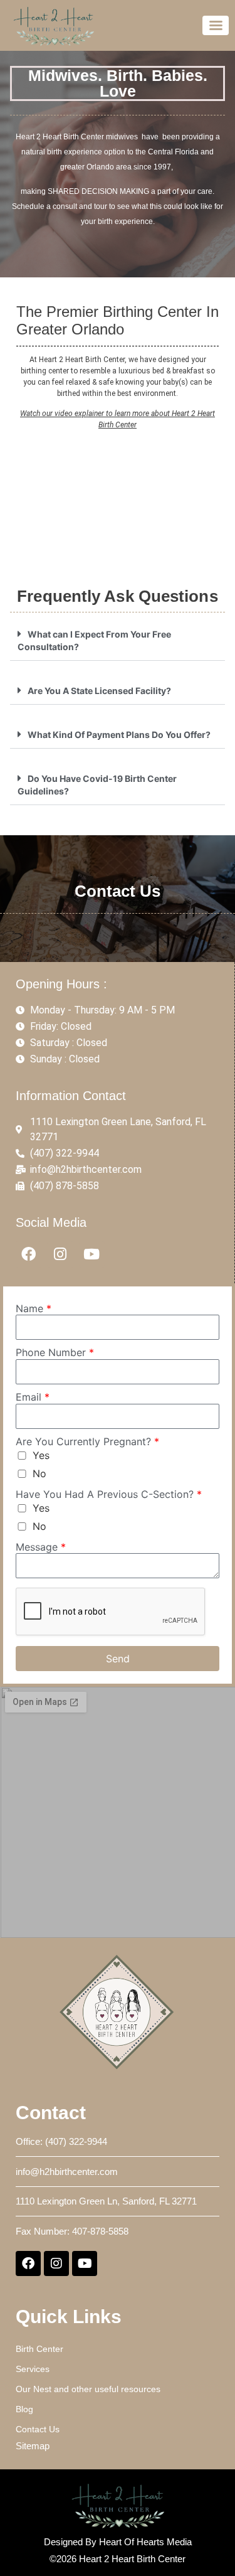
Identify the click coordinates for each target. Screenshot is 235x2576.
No (39, 1473)
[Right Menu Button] (216, 25)
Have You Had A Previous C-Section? (109, 1494)
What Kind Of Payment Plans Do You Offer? (119, 735)
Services (33, 2369)
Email (33, 1397)
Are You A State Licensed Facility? (99, 691)
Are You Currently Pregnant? (87, 1441)
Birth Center (39, 2349)
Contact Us (38, 2429)
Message (41, 1547)
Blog (24, 2409)
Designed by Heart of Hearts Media (118, 2542)
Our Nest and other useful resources (88, 2389)
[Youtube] (92, 1254)
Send (118, 1659)
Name (34, 1308)
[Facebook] (29, 1254)
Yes (41, 1455)
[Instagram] (60, 1254)
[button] (118, 640)
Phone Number (55, 1352)
